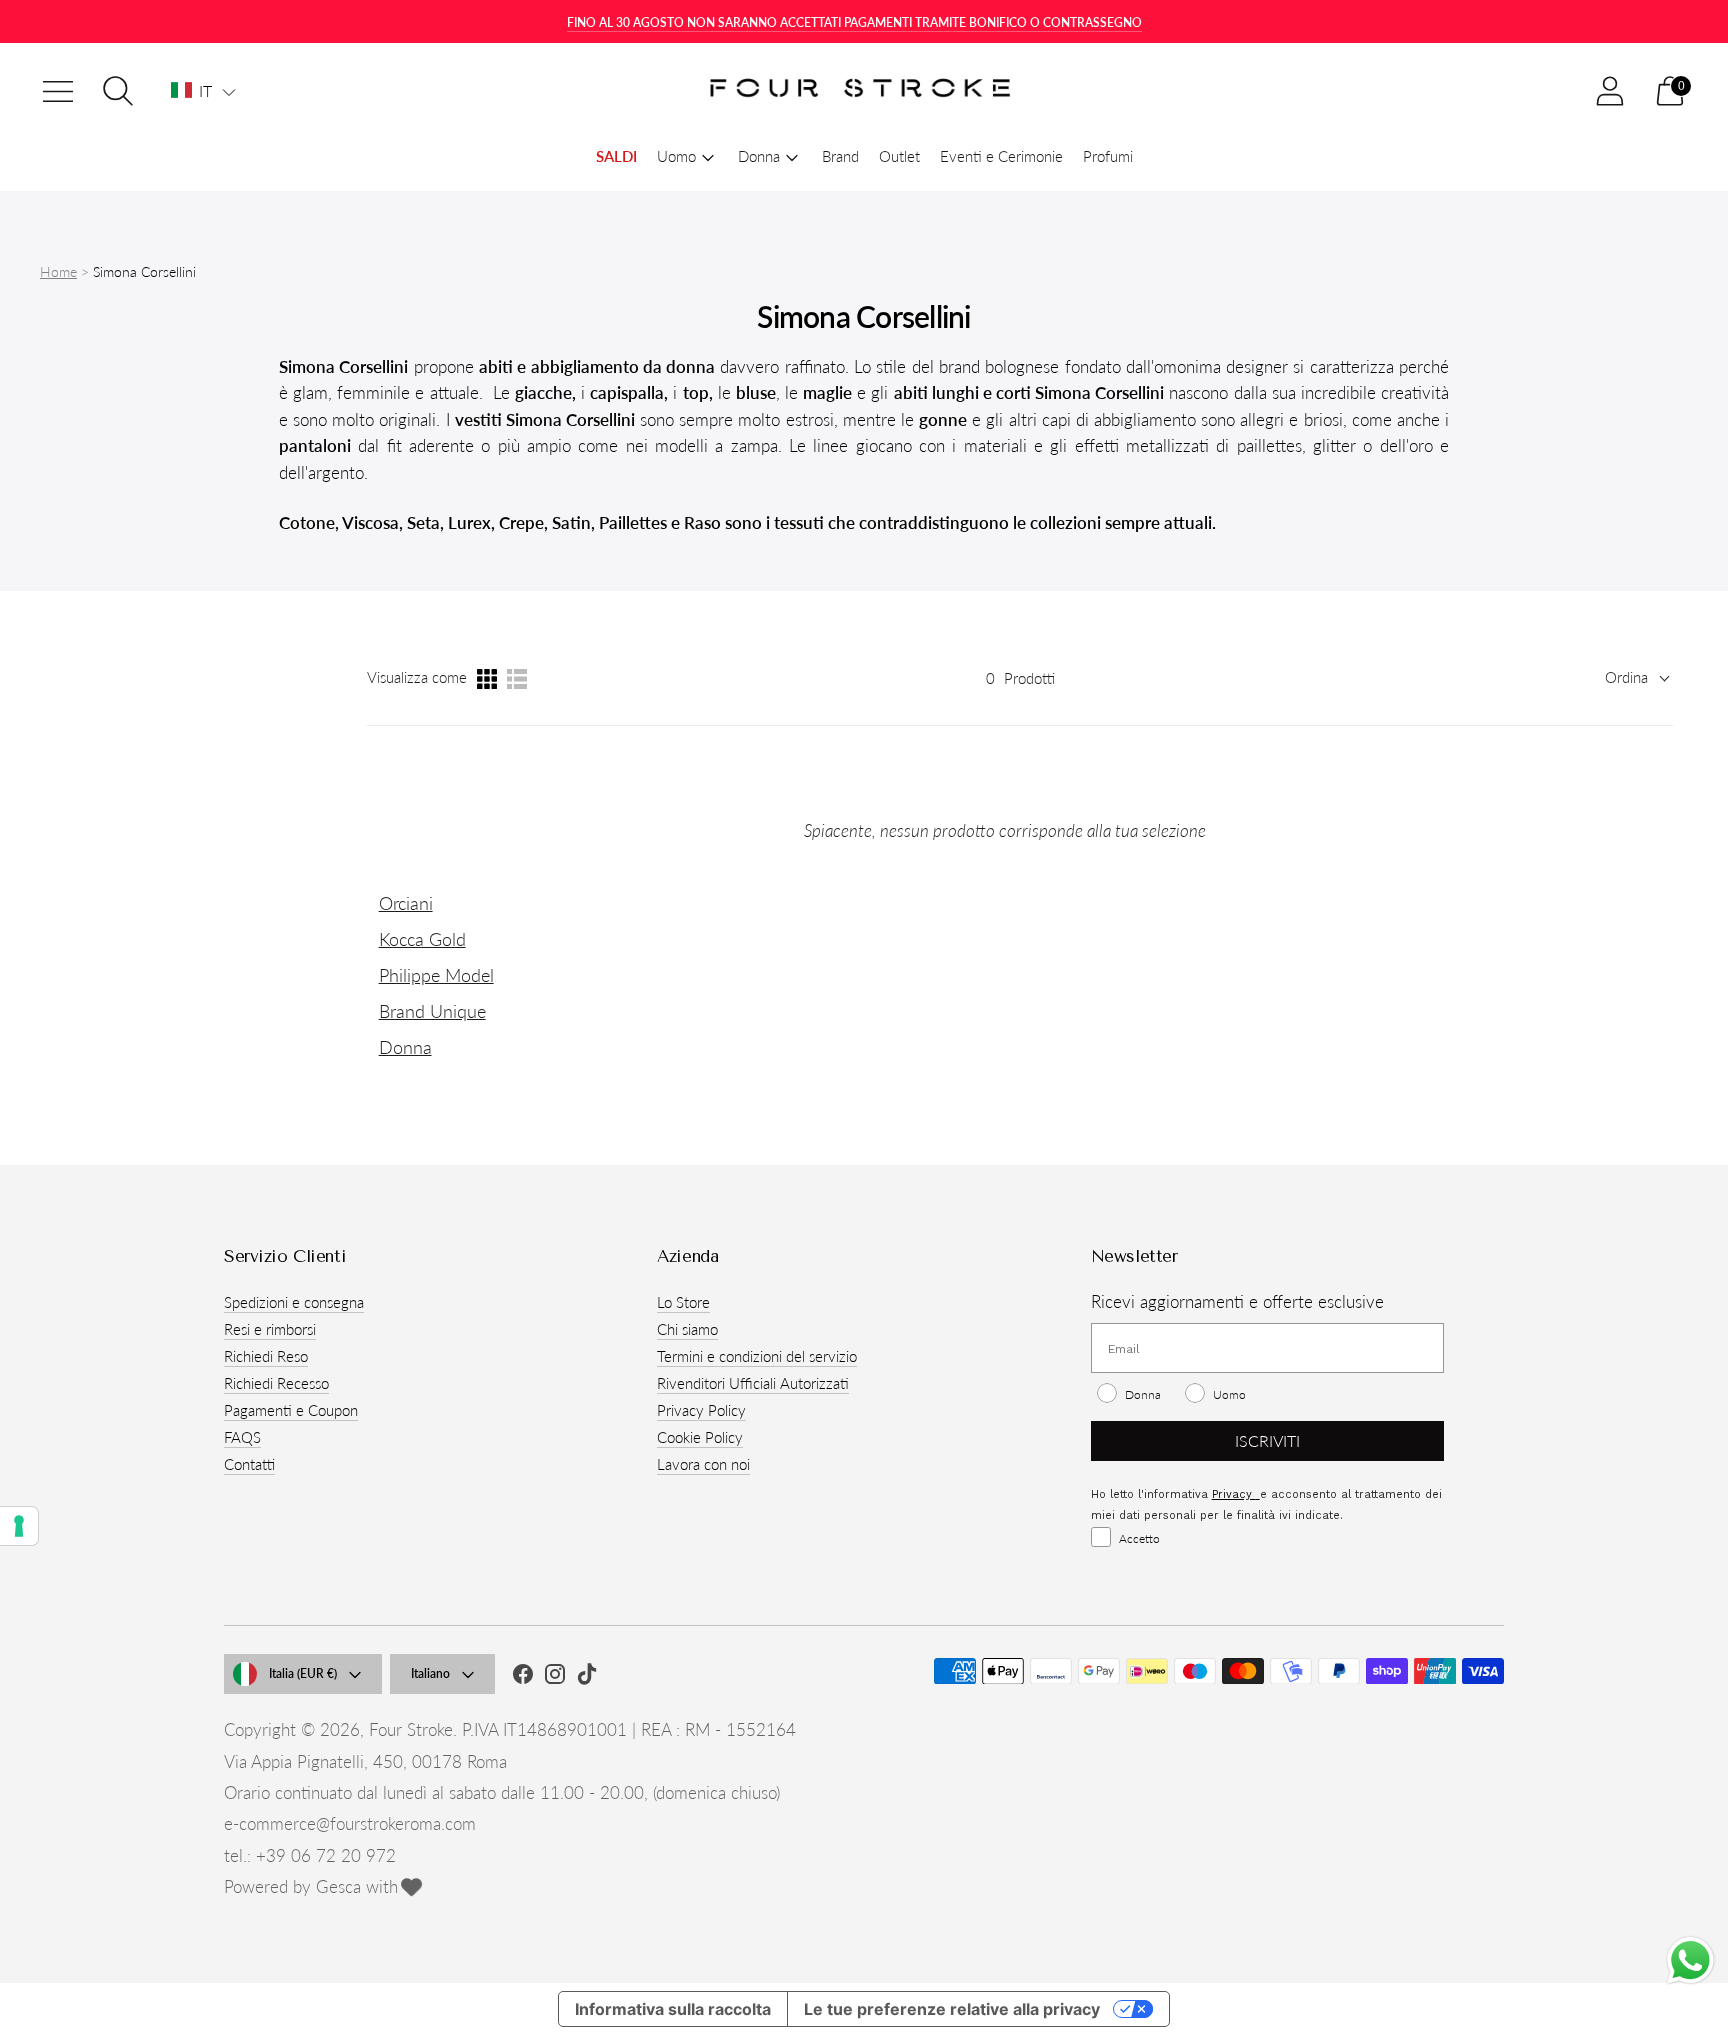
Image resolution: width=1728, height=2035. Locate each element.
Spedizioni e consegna (294, 1302)
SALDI (616, 156)
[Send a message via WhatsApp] (1690, 1960)
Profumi (1108, 156)
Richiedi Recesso (276, 1383)
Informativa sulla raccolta (673, 2009)
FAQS (242, 1437)
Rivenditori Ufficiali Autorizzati (753, 1383)
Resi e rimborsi (270, 1329)
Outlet (899, 156)
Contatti (249, 1464)
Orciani (406, 903)
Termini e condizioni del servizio (757, 1356)
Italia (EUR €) (303, 1673)
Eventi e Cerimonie (1001, 156)
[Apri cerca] (118, 91)
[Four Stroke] (864, 91)
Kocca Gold (422, 939)
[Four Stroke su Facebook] (523, 1677)
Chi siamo (687, 1329)
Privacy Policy (701, 1410)
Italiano (430, 1673)
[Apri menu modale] (58, 91)
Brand (840, 156)
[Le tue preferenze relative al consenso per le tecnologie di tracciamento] (19, 1526)
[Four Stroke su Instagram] (555, 1677)
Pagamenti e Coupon (291, 1410)
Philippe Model (436, 975)
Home (58, 271)
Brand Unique (432, 1011)
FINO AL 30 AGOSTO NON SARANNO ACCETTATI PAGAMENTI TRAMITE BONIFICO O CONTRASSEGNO (854, 22)
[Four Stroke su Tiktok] (587, 1677)
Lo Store (683, 1302)
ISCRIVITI (1267, 1440)
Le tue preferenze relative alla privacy (952, 2009)
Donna (405, 1047)
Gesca (338, 1886)
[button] (203, 91)
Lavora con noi (703, 1464)
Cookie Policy (700, 1437)
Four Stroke (411, 1729)
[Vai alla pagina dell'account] (1610, 91)
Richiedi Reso (266, 1356)
